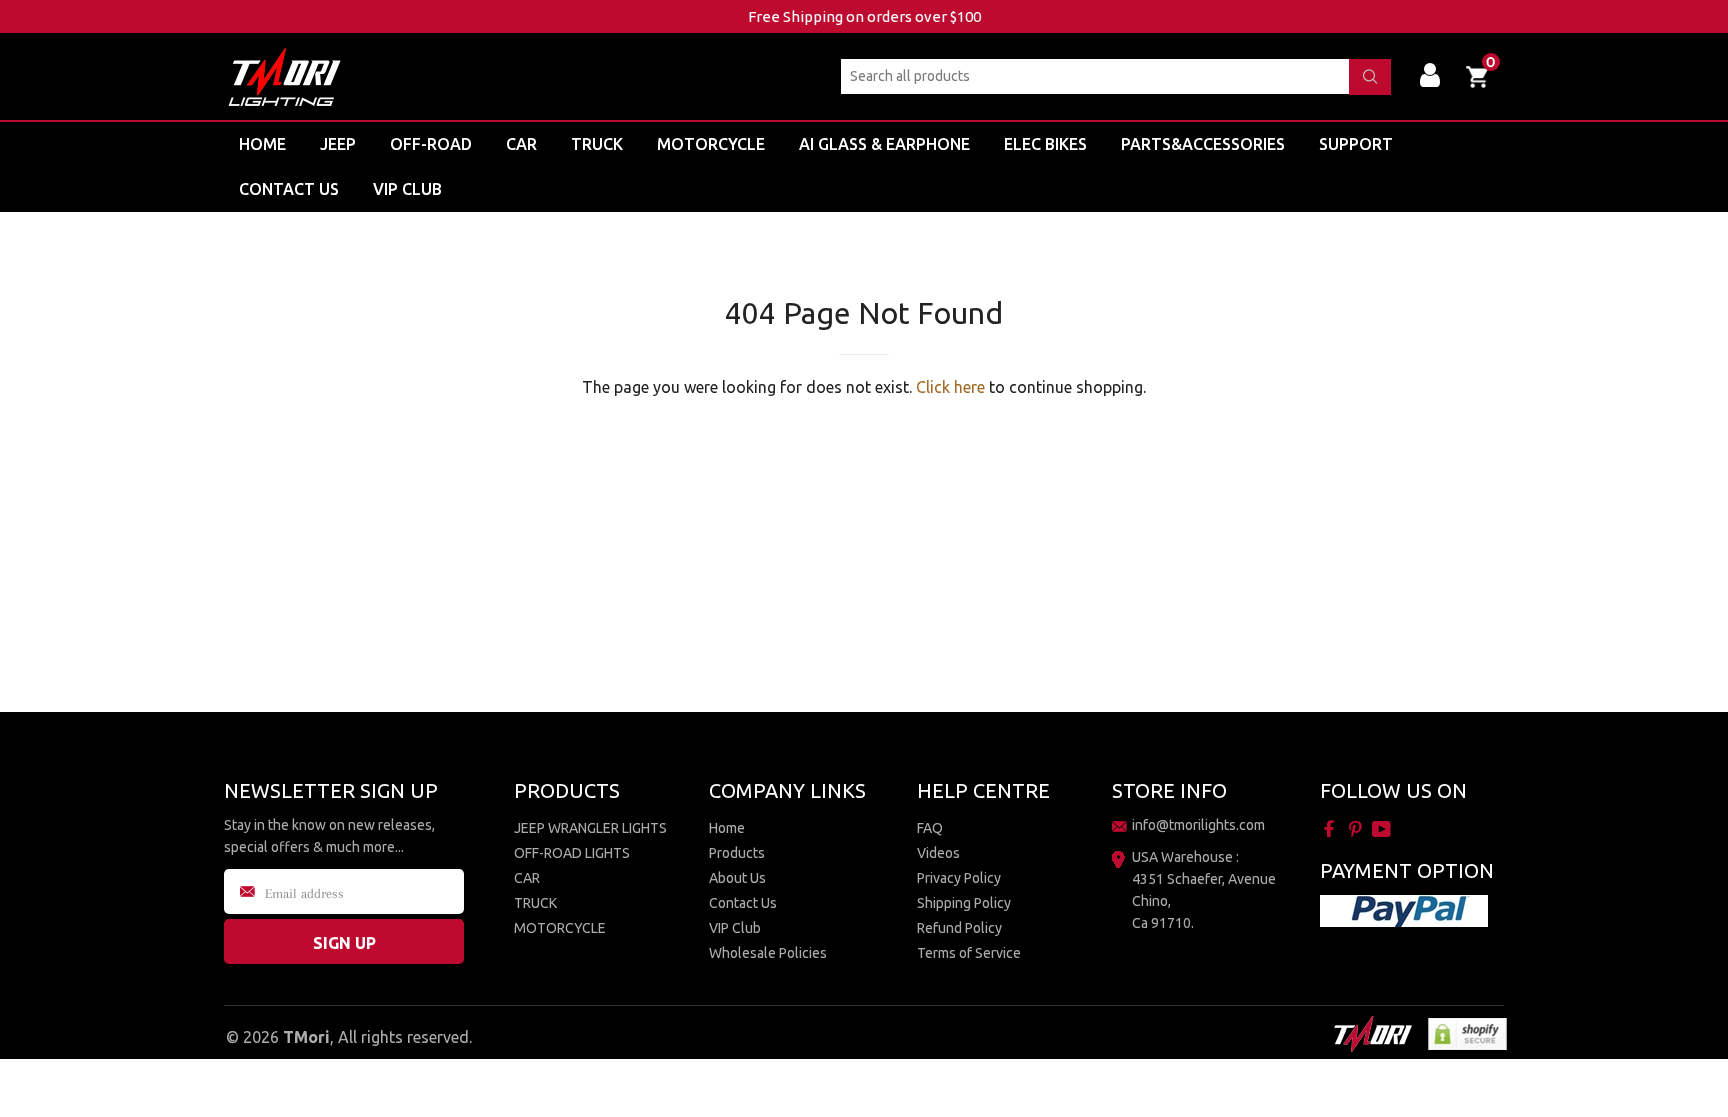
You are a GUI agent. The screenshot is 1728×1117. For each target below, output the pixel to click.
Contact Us (743, 903)
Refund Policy (959, 928)
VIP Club (407, 189)
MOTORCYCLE (711, 144)
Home (262, 144)
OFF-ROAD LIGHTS (572, 853)
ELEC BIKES (1045, 144)
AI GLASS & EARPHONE (884, 144)
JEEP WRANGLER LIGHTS (590, 828)
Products (737, 853)
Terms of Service (969, 953)
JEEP (338, 144)
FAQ (930, 828)
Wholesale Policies (768, 953)
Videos (938, 853)
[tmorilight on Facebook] (1331, 829)
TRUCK (597, 144)
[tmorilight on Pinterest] (1357, 829)
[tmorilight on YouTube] (1383, 829)
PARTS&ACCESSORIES (1203, 144)
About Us (737, 878)
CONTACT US (289, 189)
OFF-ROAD (431, 144)
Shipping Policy (964, 903)
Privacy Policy (959, 878)
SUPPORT (1356, 144)
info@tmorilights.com (1198, 825)
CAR (521, 144)
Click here (950, 387)
